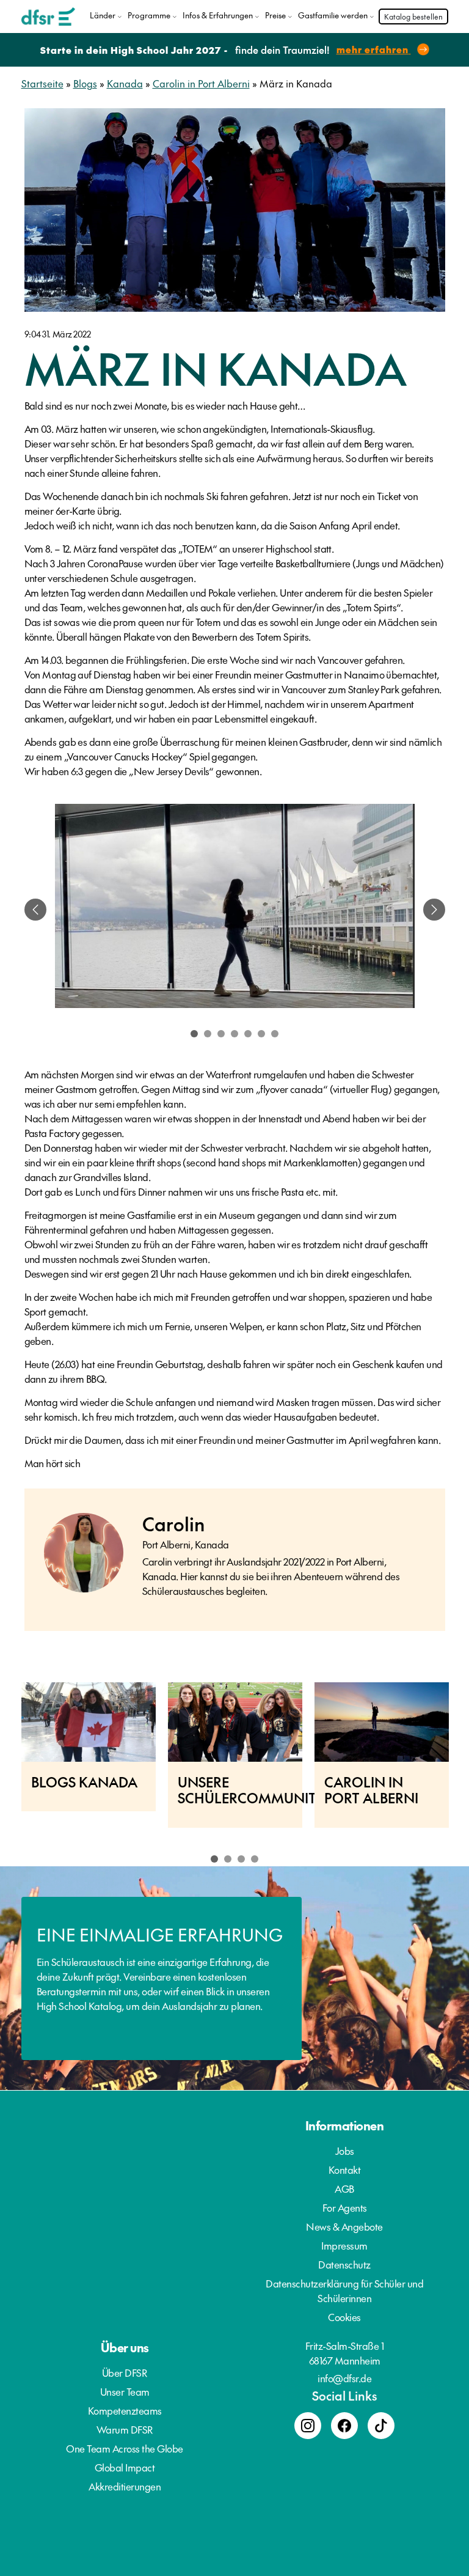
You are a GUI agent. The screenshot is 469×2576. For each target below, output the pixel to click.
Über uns (125, 2347)
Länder (103, 15)
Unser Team (125, 2391)
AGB (344, 2188)
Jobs (345, 2151)
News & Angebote (344, 2226)
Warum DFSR (125, 2429)
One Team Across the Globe (125, 2448)
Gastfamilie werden (333, 15)
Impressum (344, 2245)
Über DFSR (125, 2372)
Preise (275, 15)
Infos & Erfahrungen (218, 15)
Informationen (345, 2125)
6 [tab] (261, 1034)
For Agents (345, 2207)
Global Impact (125, 2467)
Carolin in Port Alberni (201, 83)
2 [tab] (208, 1034)
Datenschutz (344, 2264)
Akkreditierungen (125, 2486)
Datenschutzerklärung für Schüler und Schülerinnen (344, 2291)
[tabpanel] (235, 910)
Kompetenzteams (125, 2410)
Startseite (42, 83)
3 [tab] (221, 1034)
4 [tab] (234, 1034)
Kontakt (345, 2169)
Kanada (125, 83)
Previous (6, 1761)
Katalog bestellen (413, 17)
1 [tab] (194, 1034)
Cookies (344, 2317)
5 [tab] (248, 1034)
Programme (149, 15)
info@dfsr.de (344, 2378)
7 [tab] (275, 1034)
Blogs (85, 83)
